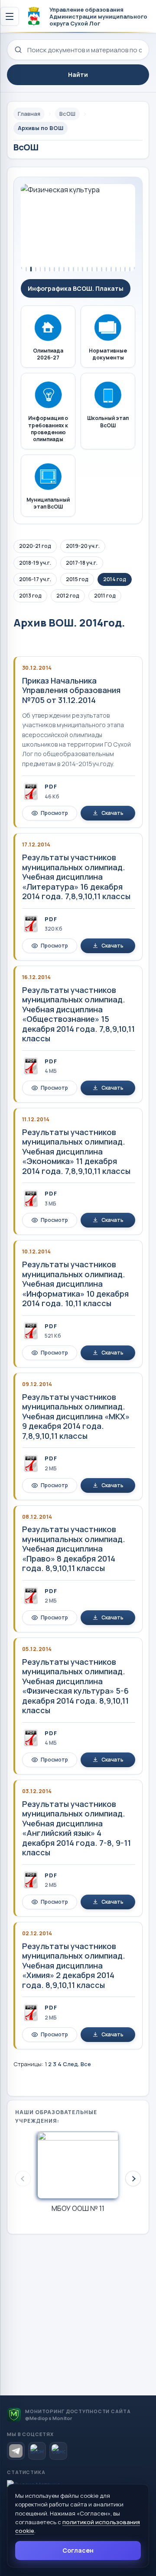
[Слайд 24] (130, 269)
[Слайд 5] (41, 269)
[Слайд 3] (31, 269)
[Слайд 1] (21, 269)
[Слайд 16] (92, 269)
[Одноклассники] (58, 2451)
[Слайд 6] (45, 269)
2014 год (115, 579)
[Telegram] (16, 2451)
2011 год (105, 596)
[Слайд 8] (54, 269)
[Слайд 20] (111, 269)
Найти (78, 75)
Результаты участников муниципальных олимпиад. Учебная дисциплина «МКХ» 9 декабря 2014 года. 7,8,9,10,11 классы (76, 1416)
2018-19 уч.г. (35, 563)
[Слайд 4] (36, 269)
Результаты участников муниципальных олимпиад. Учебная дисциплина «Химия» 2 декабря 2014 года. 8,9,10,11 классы (74, 1965)
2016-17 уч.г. (35, 579)
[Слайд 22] (121, 269)
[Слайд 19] (106, 269)
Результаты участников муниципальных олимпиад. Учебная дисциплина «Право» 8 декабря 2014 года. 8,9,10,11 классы (74, 1549)
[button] (133, 2178)
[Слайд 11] (69, 269)
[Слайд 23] (125, 269)
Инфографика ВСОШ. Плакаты (76, 288)
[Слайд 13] (78, 269)
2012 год (68, 596)
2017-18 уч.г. (82, 563)
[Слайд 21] (116, 269)
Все (86, 2064)
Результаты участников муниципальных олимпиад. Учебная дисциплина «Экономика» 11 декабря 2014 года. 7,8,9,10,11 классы (76, 1151)
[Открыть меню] (10, 16)
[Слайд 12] (73, 269)
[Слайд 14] (83, 269)
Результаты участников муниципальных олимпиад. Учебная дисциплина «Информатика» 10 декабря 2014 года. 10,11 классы (75, 1284)
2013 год (30, 596)
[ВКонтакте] (37, 2451)
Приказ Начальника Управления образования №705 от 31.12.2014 (71, 690)
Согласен (78, 2550)
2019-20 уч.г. (83, 546)
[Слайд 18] (102, 269)
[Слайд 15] (87, 269)
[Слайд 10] (64, 269)
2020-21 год (35, 546)
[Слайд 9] (59, 269)
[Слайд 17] (97, 269)
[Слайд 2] (26, 269)
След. (71, 2064)
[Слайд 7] (50, 269)
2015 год (77, 579)
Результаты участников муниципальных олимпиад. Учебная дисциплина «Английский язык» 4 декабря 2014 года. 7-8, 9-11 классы (76, 1828)
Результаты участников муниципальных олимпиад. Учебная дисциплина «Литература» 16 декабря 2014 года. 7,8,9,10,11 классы (76, 877)
